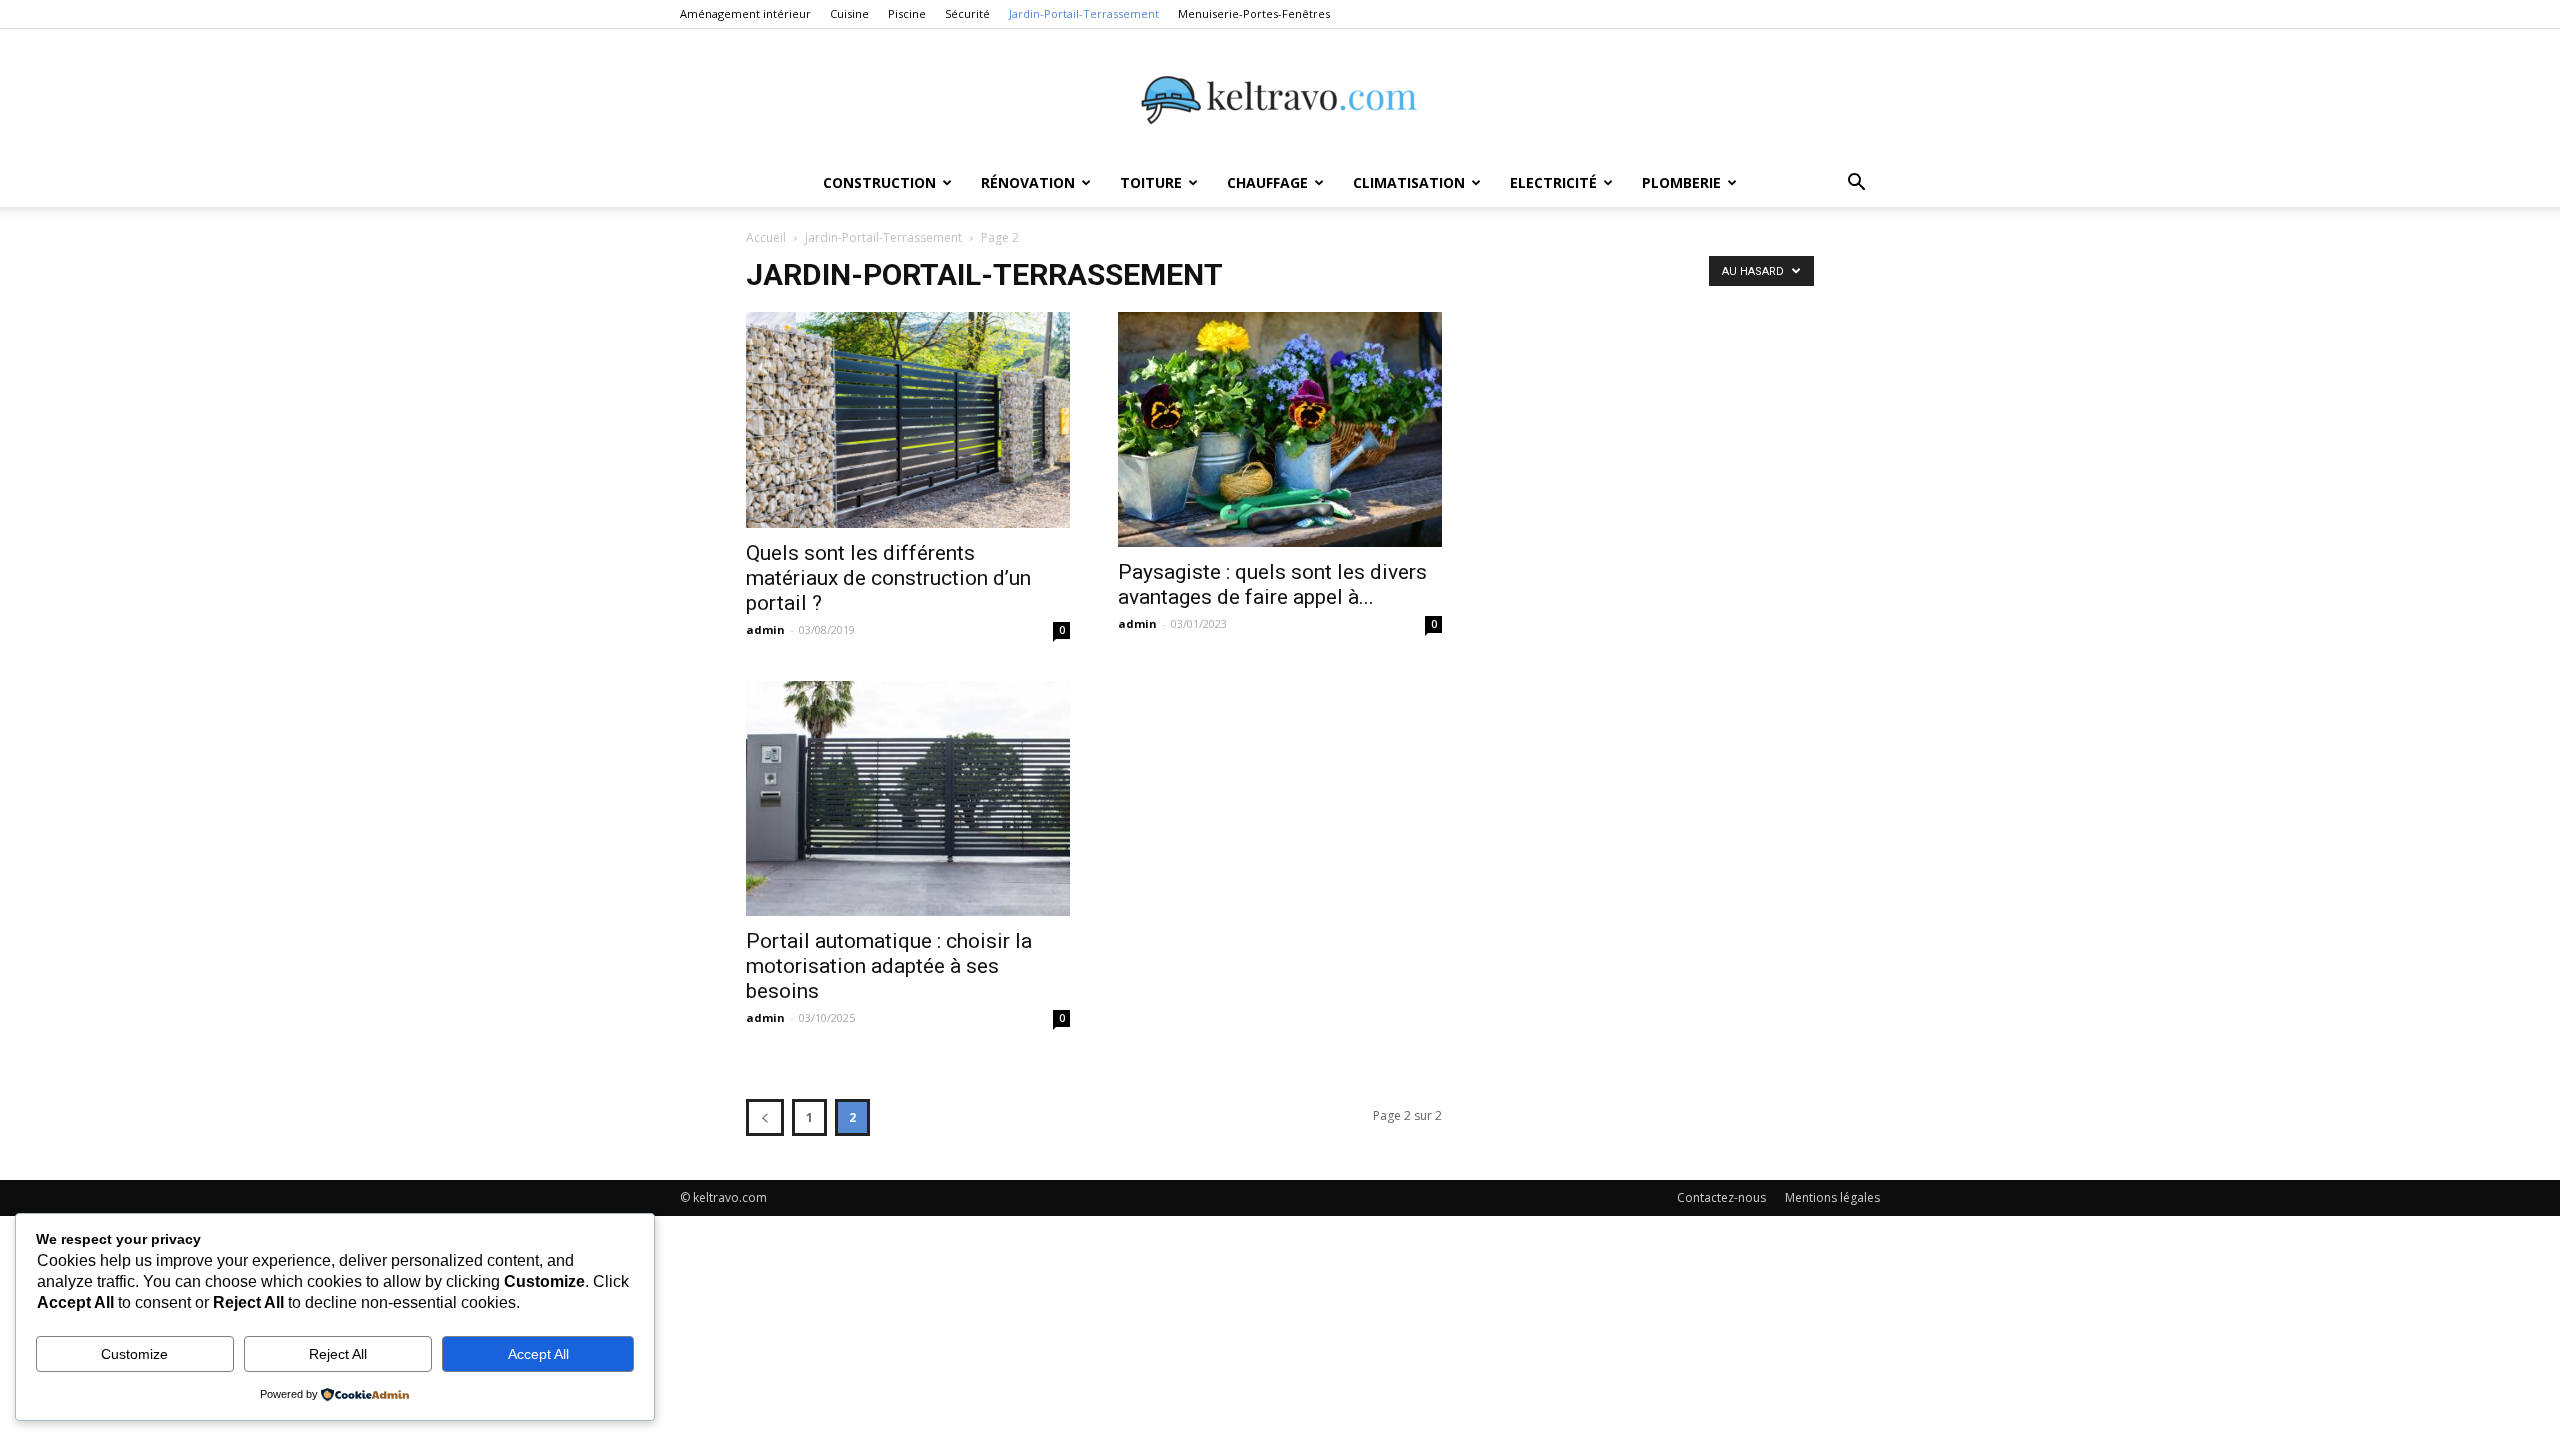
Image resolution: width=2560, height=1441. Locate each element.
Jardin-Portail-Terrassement (1084, 13)
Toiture (1151, 182)
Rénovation (1028, 182)
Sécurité (967, 13)
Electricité (1553, 182)
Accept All (538, 1354)
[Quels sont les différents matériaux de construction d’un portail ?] (908, 420)
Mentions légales (1832, 1197)
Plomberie (1681, 182)
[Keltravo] (1280, 95)
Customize (134, 1354)
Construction (879, 182)
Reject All (338, 1354)
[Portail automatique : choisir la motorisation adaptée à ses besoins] (908, 798)
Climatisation (1409, 182)
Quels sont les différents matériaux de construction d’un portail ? (888, 578)
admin (765, 629)
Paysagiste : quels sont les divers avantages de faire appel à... (1272, 584)
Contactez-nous (1721, 1197)
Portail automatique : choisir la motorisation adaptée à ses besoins (889, 966)
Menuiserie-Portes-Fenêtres (1254, 13)
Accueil (766, 237)
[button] (1856, 184)
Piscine (907, 13)
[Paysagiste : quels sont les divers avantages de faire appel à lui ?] (1280, 429)
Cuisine (849, 13)
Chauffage (1267, 182)
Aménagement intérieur (745, 13)
